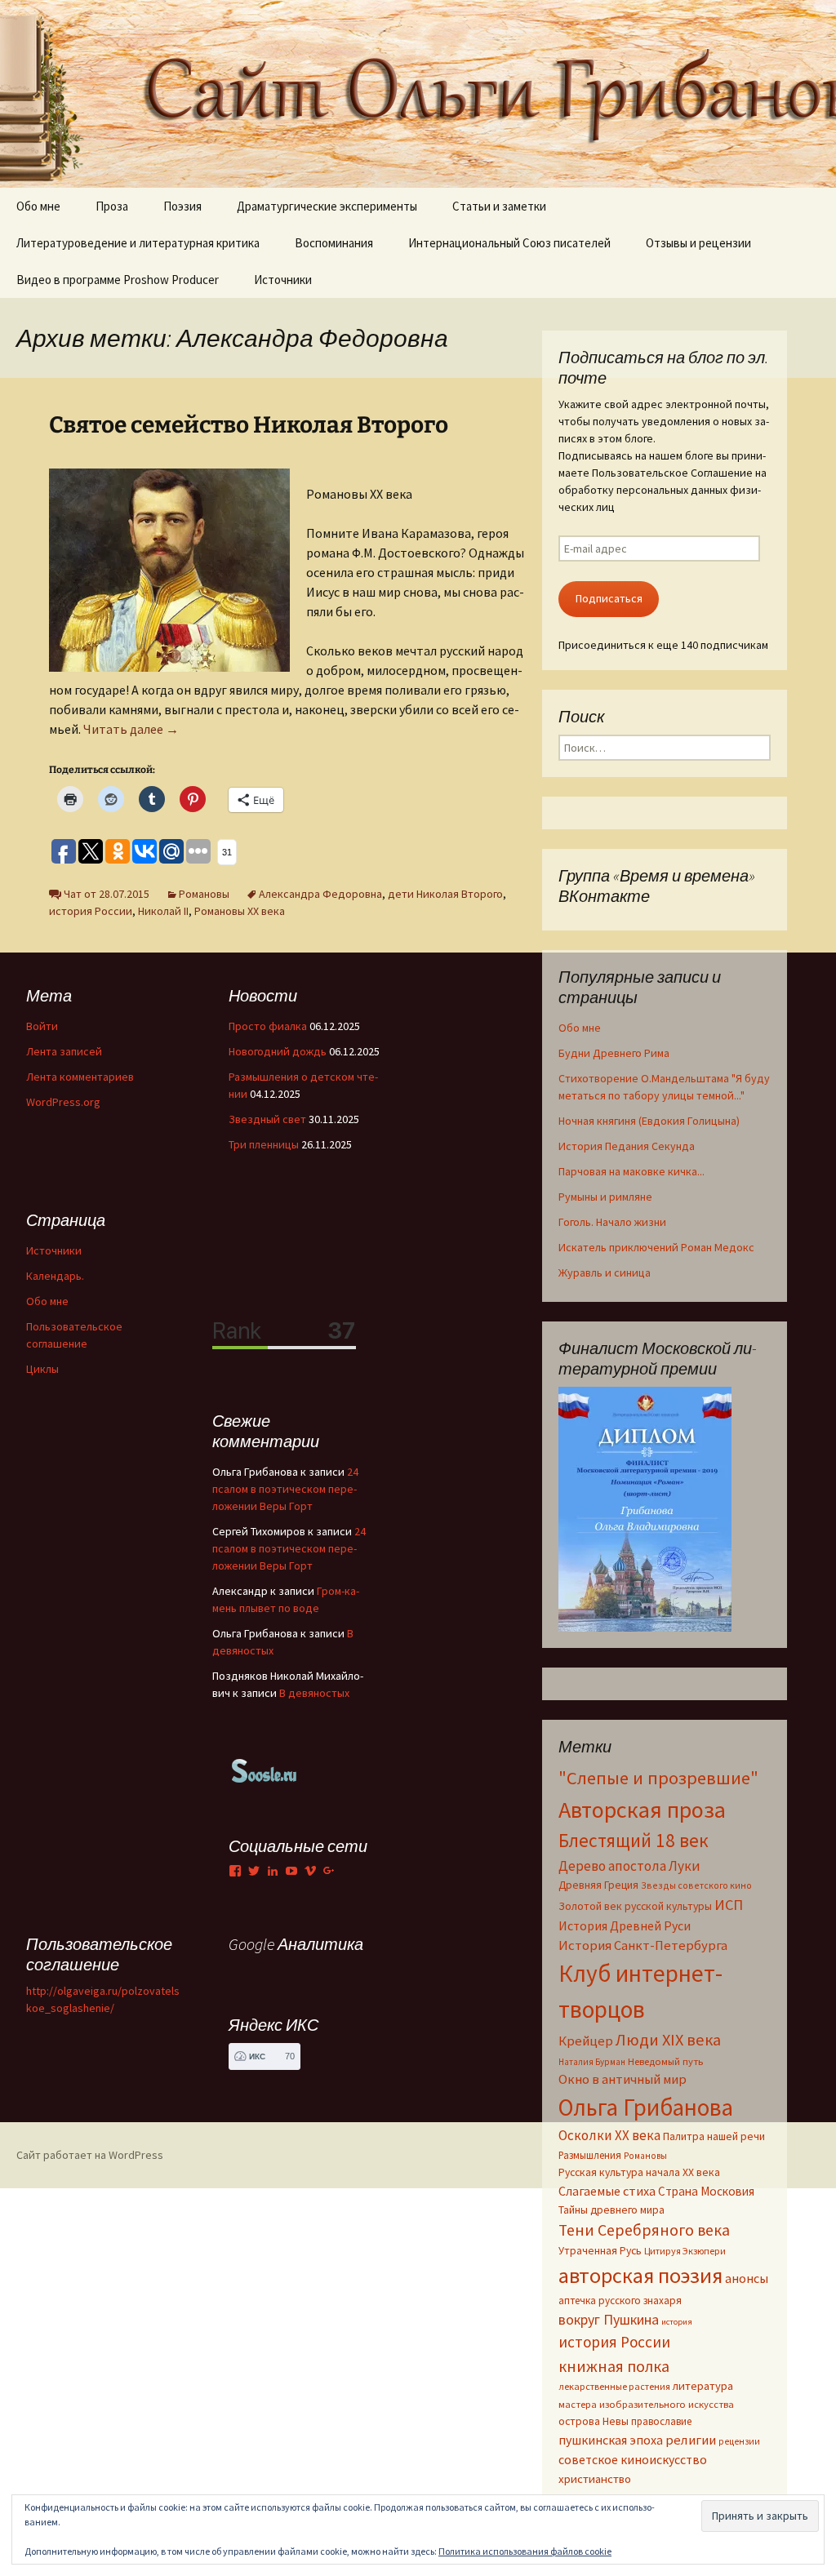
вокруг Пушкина (609, 2320)
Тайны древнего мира (611, 2210)
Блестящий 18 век (634, 1840)
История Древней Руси (625, 1925)
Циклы (42, 1369)
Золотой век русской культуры (635, 1906)
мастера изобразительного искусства (646, 2404)
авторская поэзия (640, 2275)
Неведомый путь (665, 2061)
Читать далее (131, 729)
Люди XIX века (668, 2040)
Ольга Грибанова (646, 2107)
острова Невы (594, 2421)
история (677, 2322)
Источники (283, 280)
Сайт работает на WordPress (90, 2155)
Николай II (163, 911)
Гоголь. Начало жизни (612, 1222)
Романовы (204, 894)
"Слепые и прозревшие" (658, 1778)
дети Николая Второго (445, 894)
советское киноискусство (633, 2459)
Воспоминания (334, 243)
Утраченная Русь (600, 2250)
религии (691, 2440)
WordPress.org (63, 1102)
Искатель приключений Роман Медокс (656, 1247)
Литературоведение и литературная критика (138, 243)
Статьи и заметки (499, 206)
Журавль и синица (605, 1272)
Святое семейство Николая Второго (249, 425)
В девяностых (314, 1693)
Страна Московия (706, 2191)
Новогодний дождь (278, 1051)
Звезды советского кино (696, 1885)
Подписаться (609, 598)
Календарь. (55, 1276)
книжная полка (614, 2366)
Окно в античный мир (623, 2079)
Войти (42, 1026)
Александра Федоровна (320, 894)
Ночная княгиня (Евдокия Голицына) (649, 1121)
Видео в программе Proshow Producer (118, 280)
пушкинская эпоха (611, 2440)
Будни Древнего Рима (614, 1053)
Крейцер (586, 2041)
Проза (112, 206)
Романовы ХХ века (240, 911)
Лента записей (64, 1051)
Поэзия (182, 206)
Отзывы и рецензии (698, 243)
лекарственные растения (614, 2386)
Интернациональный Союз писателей (509, 243)
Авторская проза (642, 1810)
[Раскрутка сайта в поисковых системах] (265, 1770)
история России (91, 911)
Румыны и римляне (605, 1197)
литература (703, 2386)
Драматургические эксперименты (327, 206)
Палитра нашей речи (714, 2136)
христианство (595, 2478)
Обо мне (38, 206)
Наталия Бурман (592, 2062)
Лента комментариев (80, 1077)
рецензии (739, 2441)
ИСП (729, 1905)
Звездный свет (267, 1119)
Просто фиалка (268, 1026)
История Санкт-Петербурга (643, 1945)
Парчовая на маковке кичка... (631, 1171)
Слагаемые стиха (607, 2191)
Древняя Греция (598, 1885)
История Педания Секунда (627, 1146)
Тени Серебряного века (644, 2230)
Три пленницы (264, 1144)
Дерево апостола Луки (629, 1866)
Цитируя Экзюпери (685, 2251)
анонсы (747, 2278)
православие (661, 2421)
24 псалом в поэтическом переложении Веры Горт (285, 1489)
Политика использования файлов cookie (525, 2551)
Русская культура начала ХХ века (639, 2172)
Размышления (590, 2155)
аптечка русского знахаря (620, 2301)
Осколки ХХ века (609, 2135)
